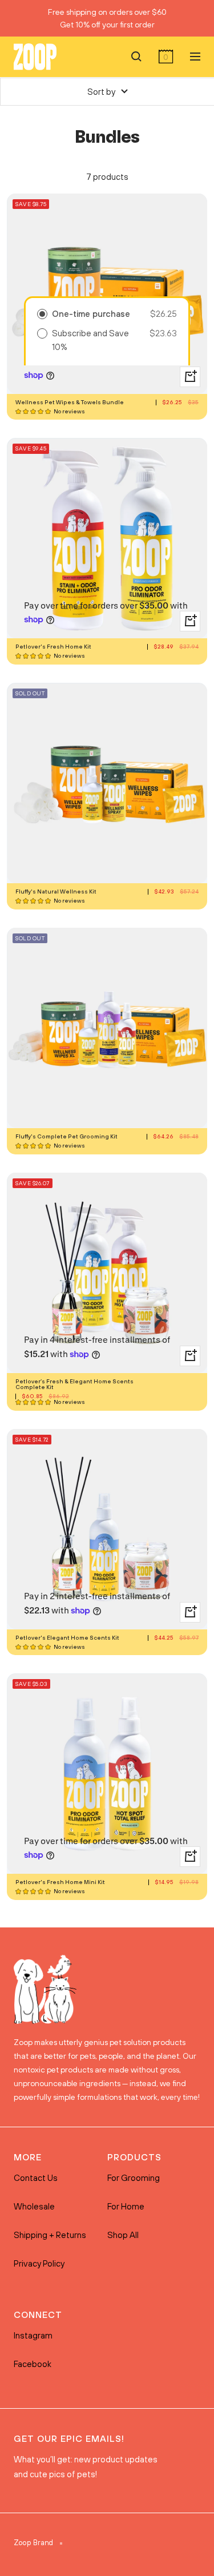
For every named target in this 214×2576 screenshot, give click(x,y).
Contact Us (36, 2178)
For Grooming (134, 2178)
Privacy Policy (39, 2263)
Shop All (123, 2235)
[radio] (42, 314)
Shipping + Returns (50, 2235)
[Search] (136, 57)
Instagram (33, 2335)
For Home (126, 2206)
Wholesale (34, 2206)
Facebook (33, 2364)
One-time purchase (91, 314)
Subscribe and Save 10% (90, 340)
